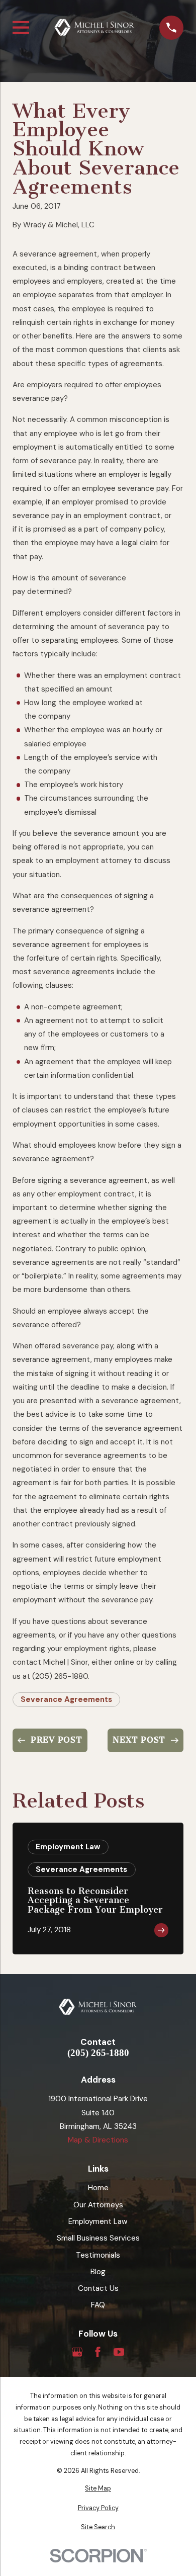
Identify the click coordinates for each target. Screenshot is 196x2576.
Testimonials (98, 2255)
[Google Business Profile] (77, 2352)
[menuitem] (98, 2489)
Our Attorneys (98, 2205)
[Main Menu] (21, 27)
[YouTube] (119, 2352)
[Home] (94, 27)
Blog (98, 2272)
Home (98, 2188)
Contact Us (98, 2288)
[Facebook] (98, 2352)
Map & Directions (98, 2140)
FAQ (98, 2305)
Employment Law (98, 2221)
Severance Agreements (66, 1699)
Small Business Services (98, 2238)
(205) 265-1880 (98, 2053)
